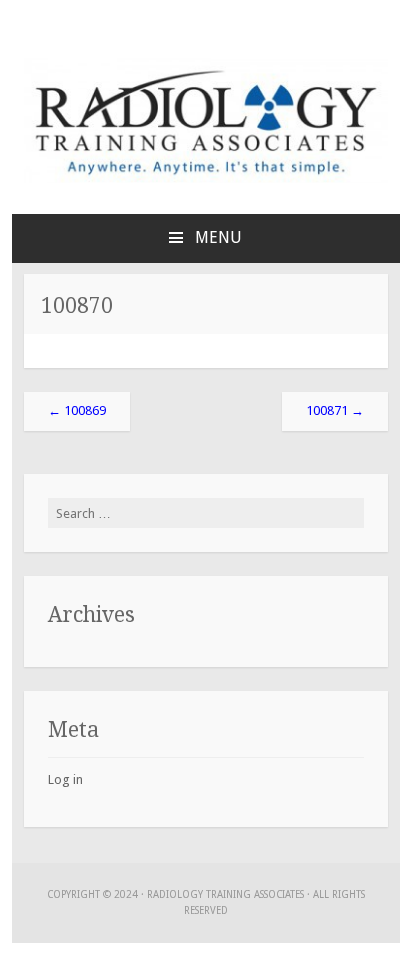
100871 (335, 410)
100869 (77, 410)
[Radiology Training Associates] (206, 178)
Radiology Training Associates (225, 894)
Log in (65, 779)
